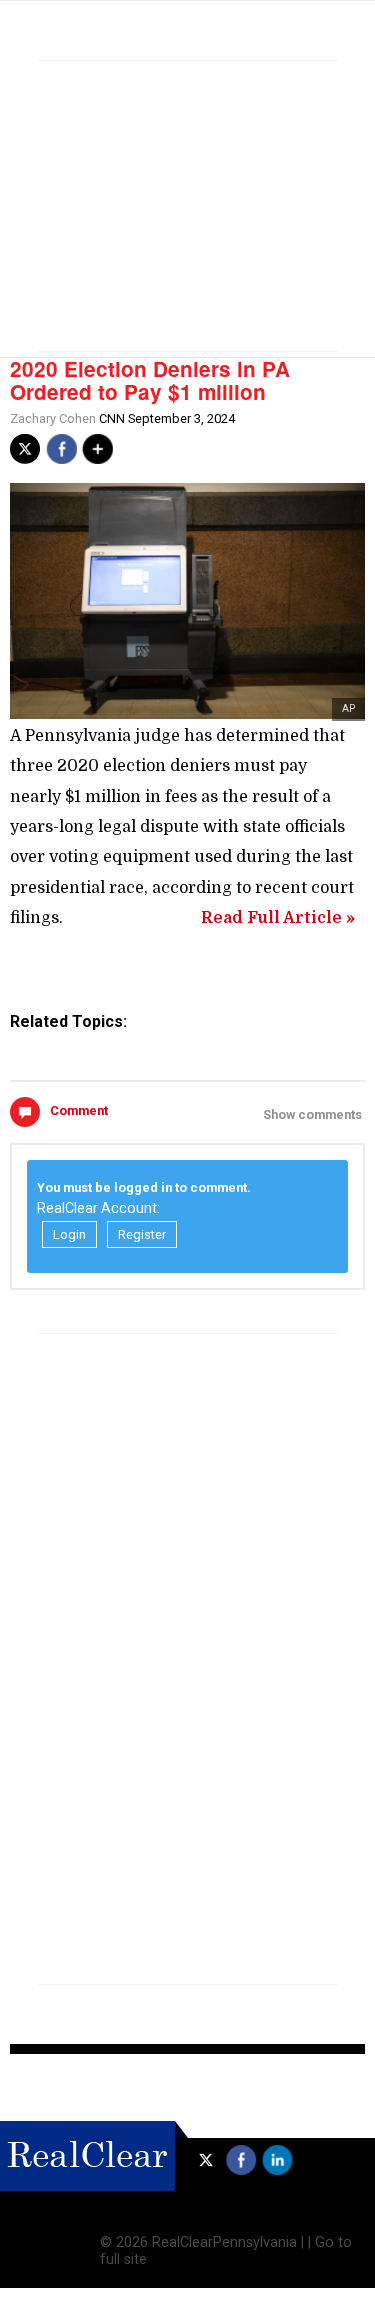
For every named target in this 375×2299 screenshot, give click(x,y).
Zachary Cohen (53, 418)
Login (69, 1234)
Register (142, 1234)
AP (348, 708)
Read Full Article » (278, 918)
